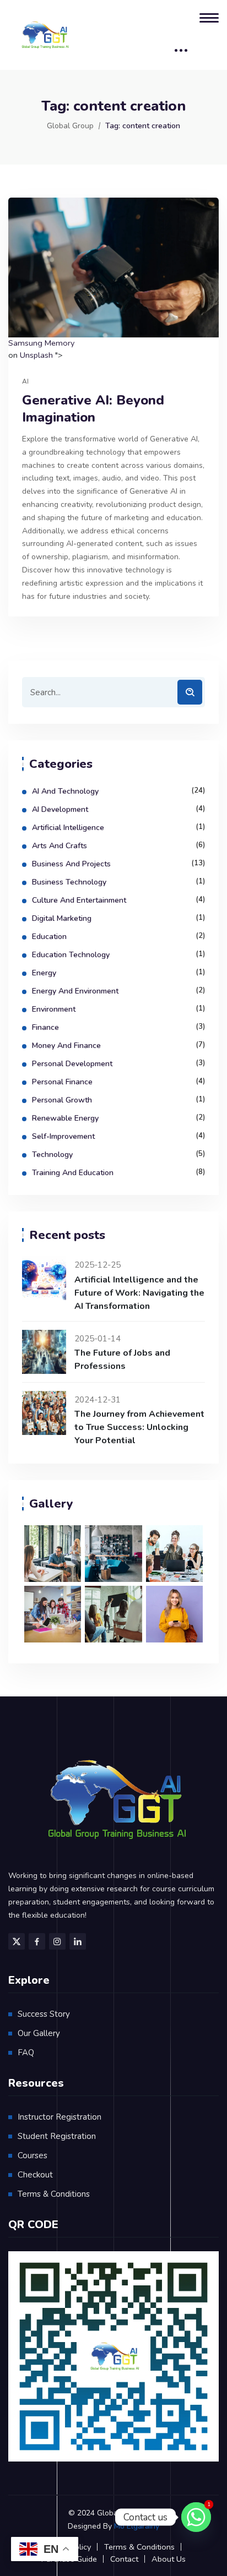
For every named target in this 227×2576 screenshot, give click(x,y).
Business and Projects (71, 864)
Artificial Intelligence (68, 828)
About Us (169, 2559)
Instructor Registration (60, 2117)
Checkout (35, 2175)
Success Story (44, 2014)
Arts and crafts (60, 846)
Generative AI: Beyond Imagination (93, 409)
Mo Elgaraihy (137, 2526)
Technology (52, 1155)
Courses (33, 2155)
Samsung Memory (41, 343)
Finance (45, 1027)
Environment (54, 1009)
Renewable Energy (65, 1118)
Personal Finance (62, 1082)
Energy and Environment (75, 991)
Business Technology (69, 882)
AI (25, 381)
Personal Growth (62, 1100)
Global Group (70, 126)
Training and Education (73, 1173)
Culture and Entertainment (79, 900)
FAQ (26, 2053)
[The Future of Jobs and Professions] (44, 1352)
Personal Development (72, 1064)
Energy (44, 973)
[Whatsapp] (196, 2517)
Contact (124, 2559)
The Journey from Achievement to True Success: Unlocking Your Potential (139, 1427)
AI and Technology (65, 791)
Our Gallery (39, 2033)
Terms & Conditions (54, 2194)
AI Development (60, 809)
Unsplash (36, 355)
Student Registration (57, 2136)
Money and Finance (66, 1046)
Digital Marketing (62, 918)
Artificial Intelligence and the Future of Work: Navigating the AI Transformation (139, 1293)
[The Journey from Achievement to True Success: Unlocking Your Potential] (44, 1413)
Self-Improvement (63, 1136)
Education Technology (71, 955)
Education (49, 937)
